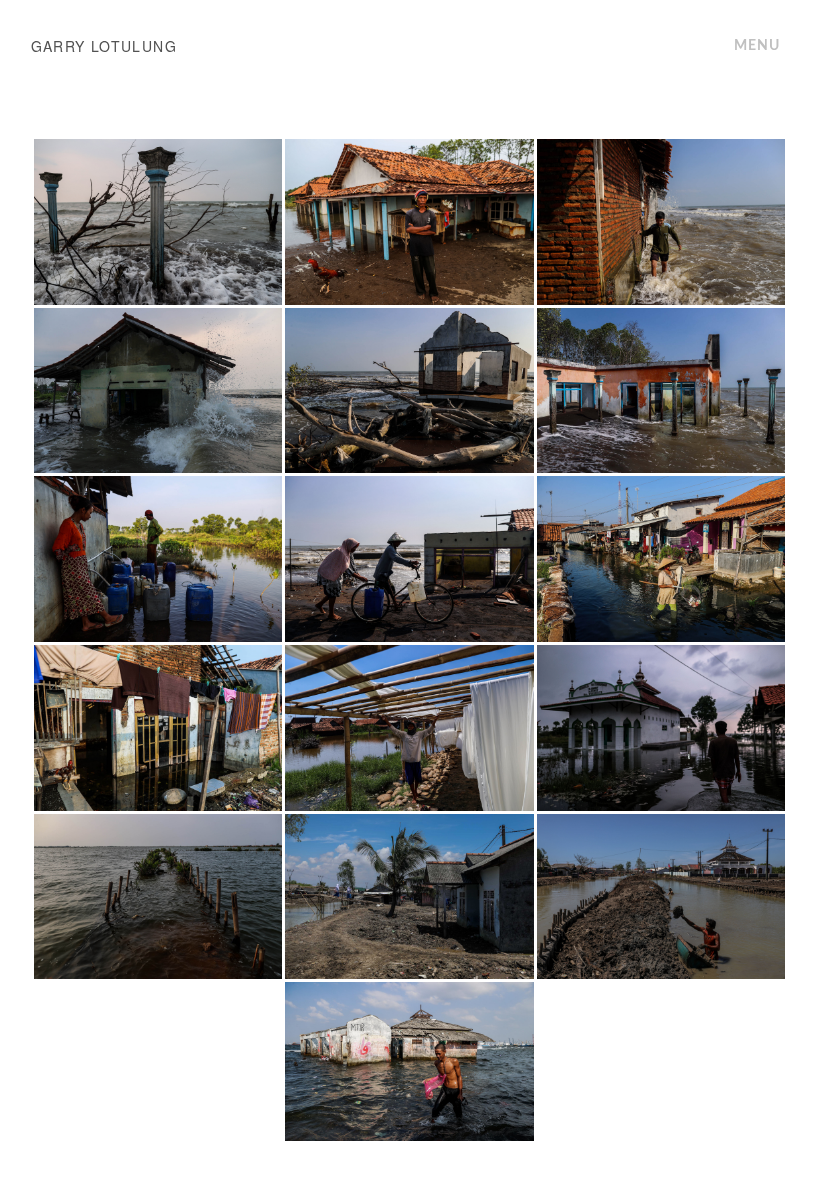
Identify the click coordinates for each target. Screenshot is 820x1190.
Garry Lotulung (104, 46)
